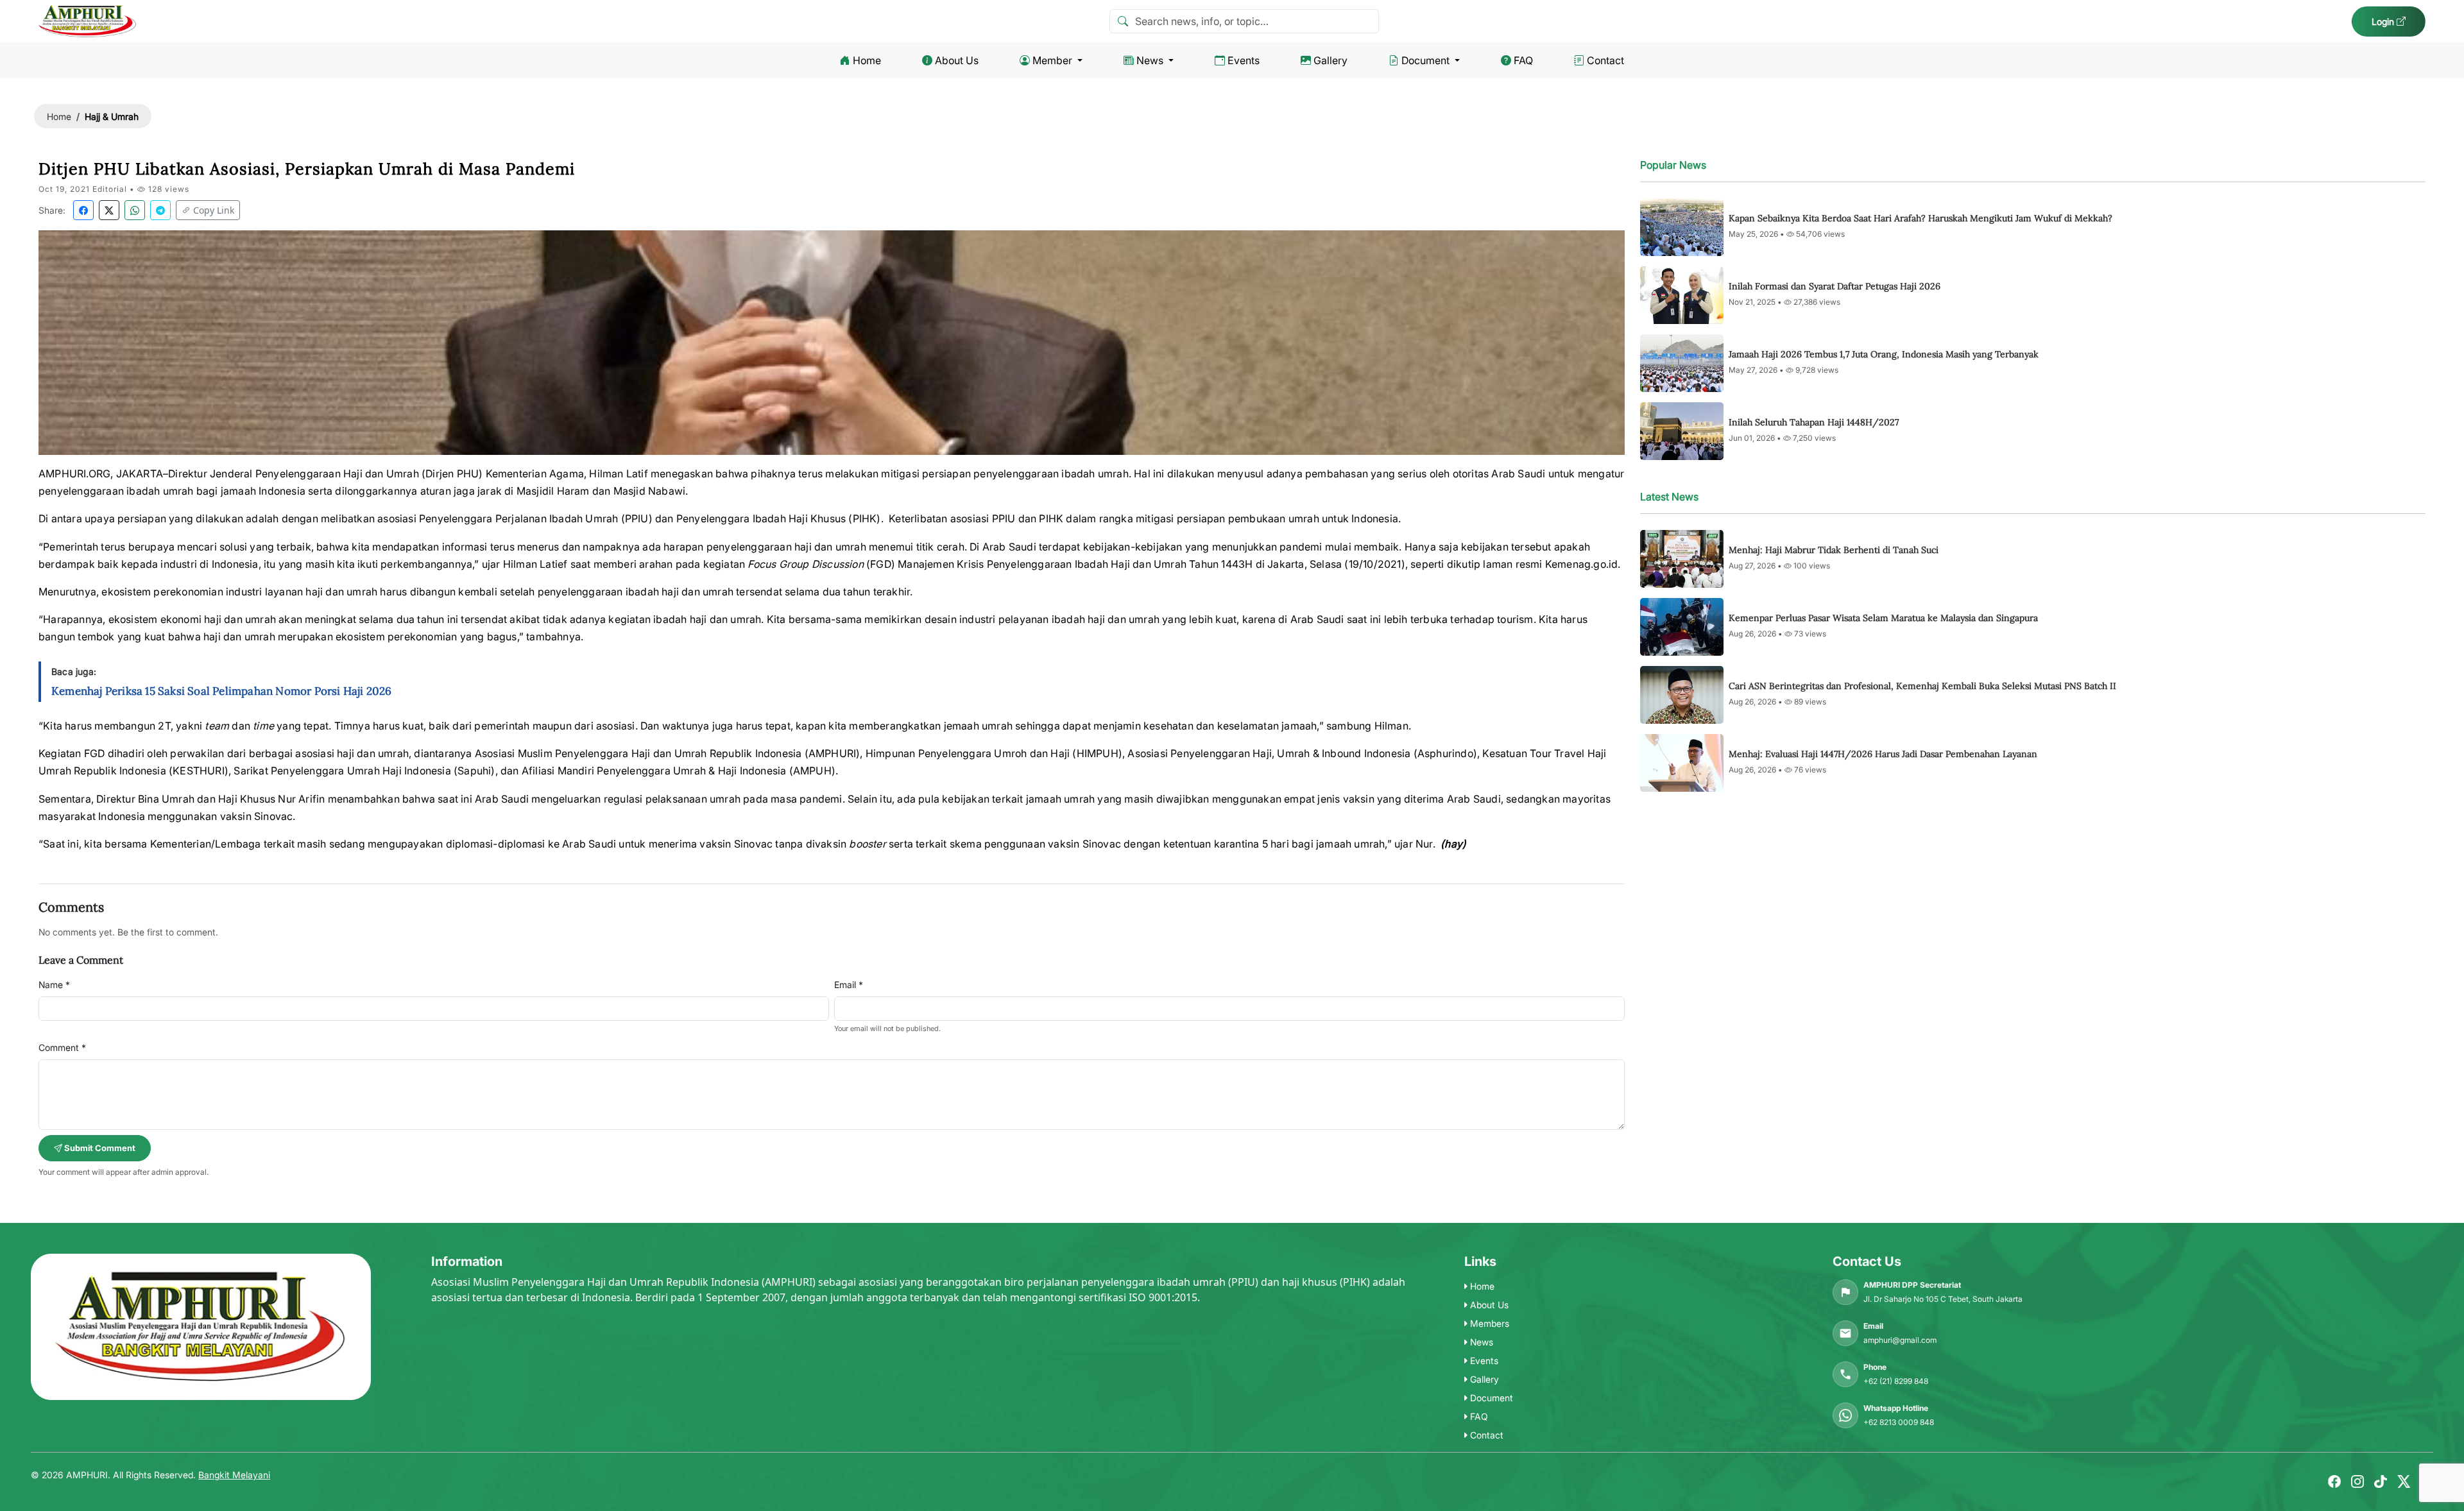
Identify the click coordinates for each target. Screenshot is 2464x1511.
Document (1425, 60)
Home (867, 60)
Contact (1605, 60)
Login (2384, 21)
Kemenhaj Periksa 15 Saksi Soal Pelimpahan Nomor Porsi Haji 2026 (222, 691)
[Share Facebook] (83, 210)
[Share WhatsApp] (135, 210)
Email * (849, 985)
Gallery (1330, 60)
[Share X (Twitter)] (109, 210)
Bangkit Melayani (234, 1475)
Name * (54, 985)
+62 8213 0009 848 (1899, 1422)
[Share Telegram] (160, 210)
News (1150, 60)
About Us (957, 60)
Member (1052, 60)
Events (1244, 60)
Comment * (62, 1047)
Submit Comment (99, 1148)
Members (1488, 1323)
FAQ (1523, 60)
